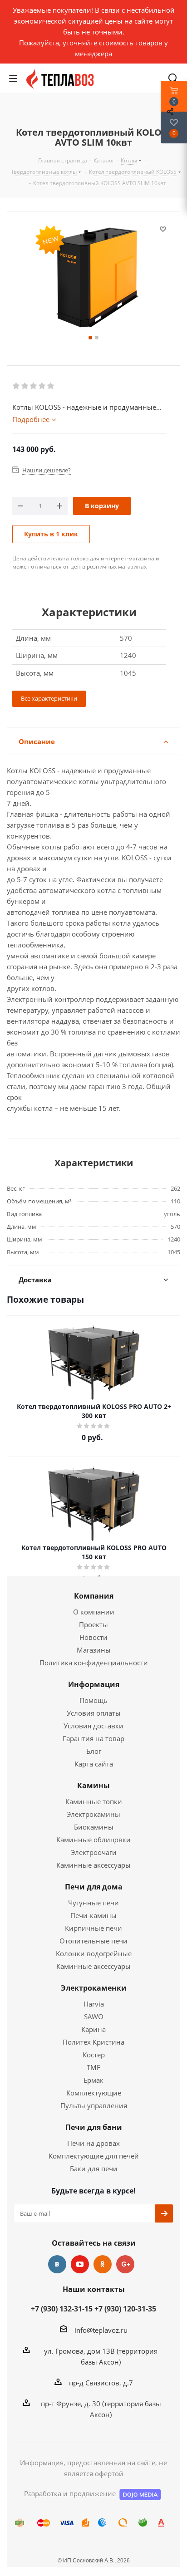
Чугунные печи (93, 1903)
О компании (94, 1612)
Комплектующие (94, 2093)
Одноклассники (103, 2264)
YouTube (80, 2264)
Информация (94, 1684)
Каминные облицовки (93, 1840)
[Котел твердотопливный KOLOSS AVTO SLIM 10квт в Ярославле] (93, 278)
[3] (34, 386)
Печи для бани (94, 2127)
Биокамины (94, 1827)
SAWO (94, 2017)
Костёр (94, 2055)
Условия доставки (93, 1726)
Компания (94, 1596)
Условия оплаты (94, 1713)
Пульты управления (94, 2105)
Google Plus (125, 2264)
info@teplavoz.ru (101, 2330)
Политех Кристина (93, 2042)
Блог (94, 1751)
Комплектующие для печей (94, 2156)
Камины (93, 1786)
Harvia (94, 2004)
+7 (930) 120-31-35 (125, 2309)
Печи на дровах (93, 2143)
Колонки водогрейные (94, 1953)
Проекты (93, 1624)
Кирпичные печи (93, 1928)
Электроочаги (94, 1852)
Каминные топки (94, 1801)
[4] (42, 386)
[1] (17, 386)
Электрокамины (93, 1814)
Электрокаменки (94, 1988)
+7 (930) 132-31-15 (62, 2309)
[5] (51, 386)
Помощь (93, 1700)
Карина (93, 2029)
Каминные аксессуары (93, 1865)
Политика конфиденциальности (94, 1663)
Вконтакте (57, 2264)
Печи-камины (93, 1915)
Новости (93, 1637)
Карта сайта (94, 1764)
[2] (25, 386)
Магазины (94, 1650)
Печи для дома (94, 1887)
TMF (93, 2067)
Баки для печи (94, 2169)
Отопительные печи (93, 1941)
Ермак (93, 2080)
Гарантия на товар (93, 1738)
